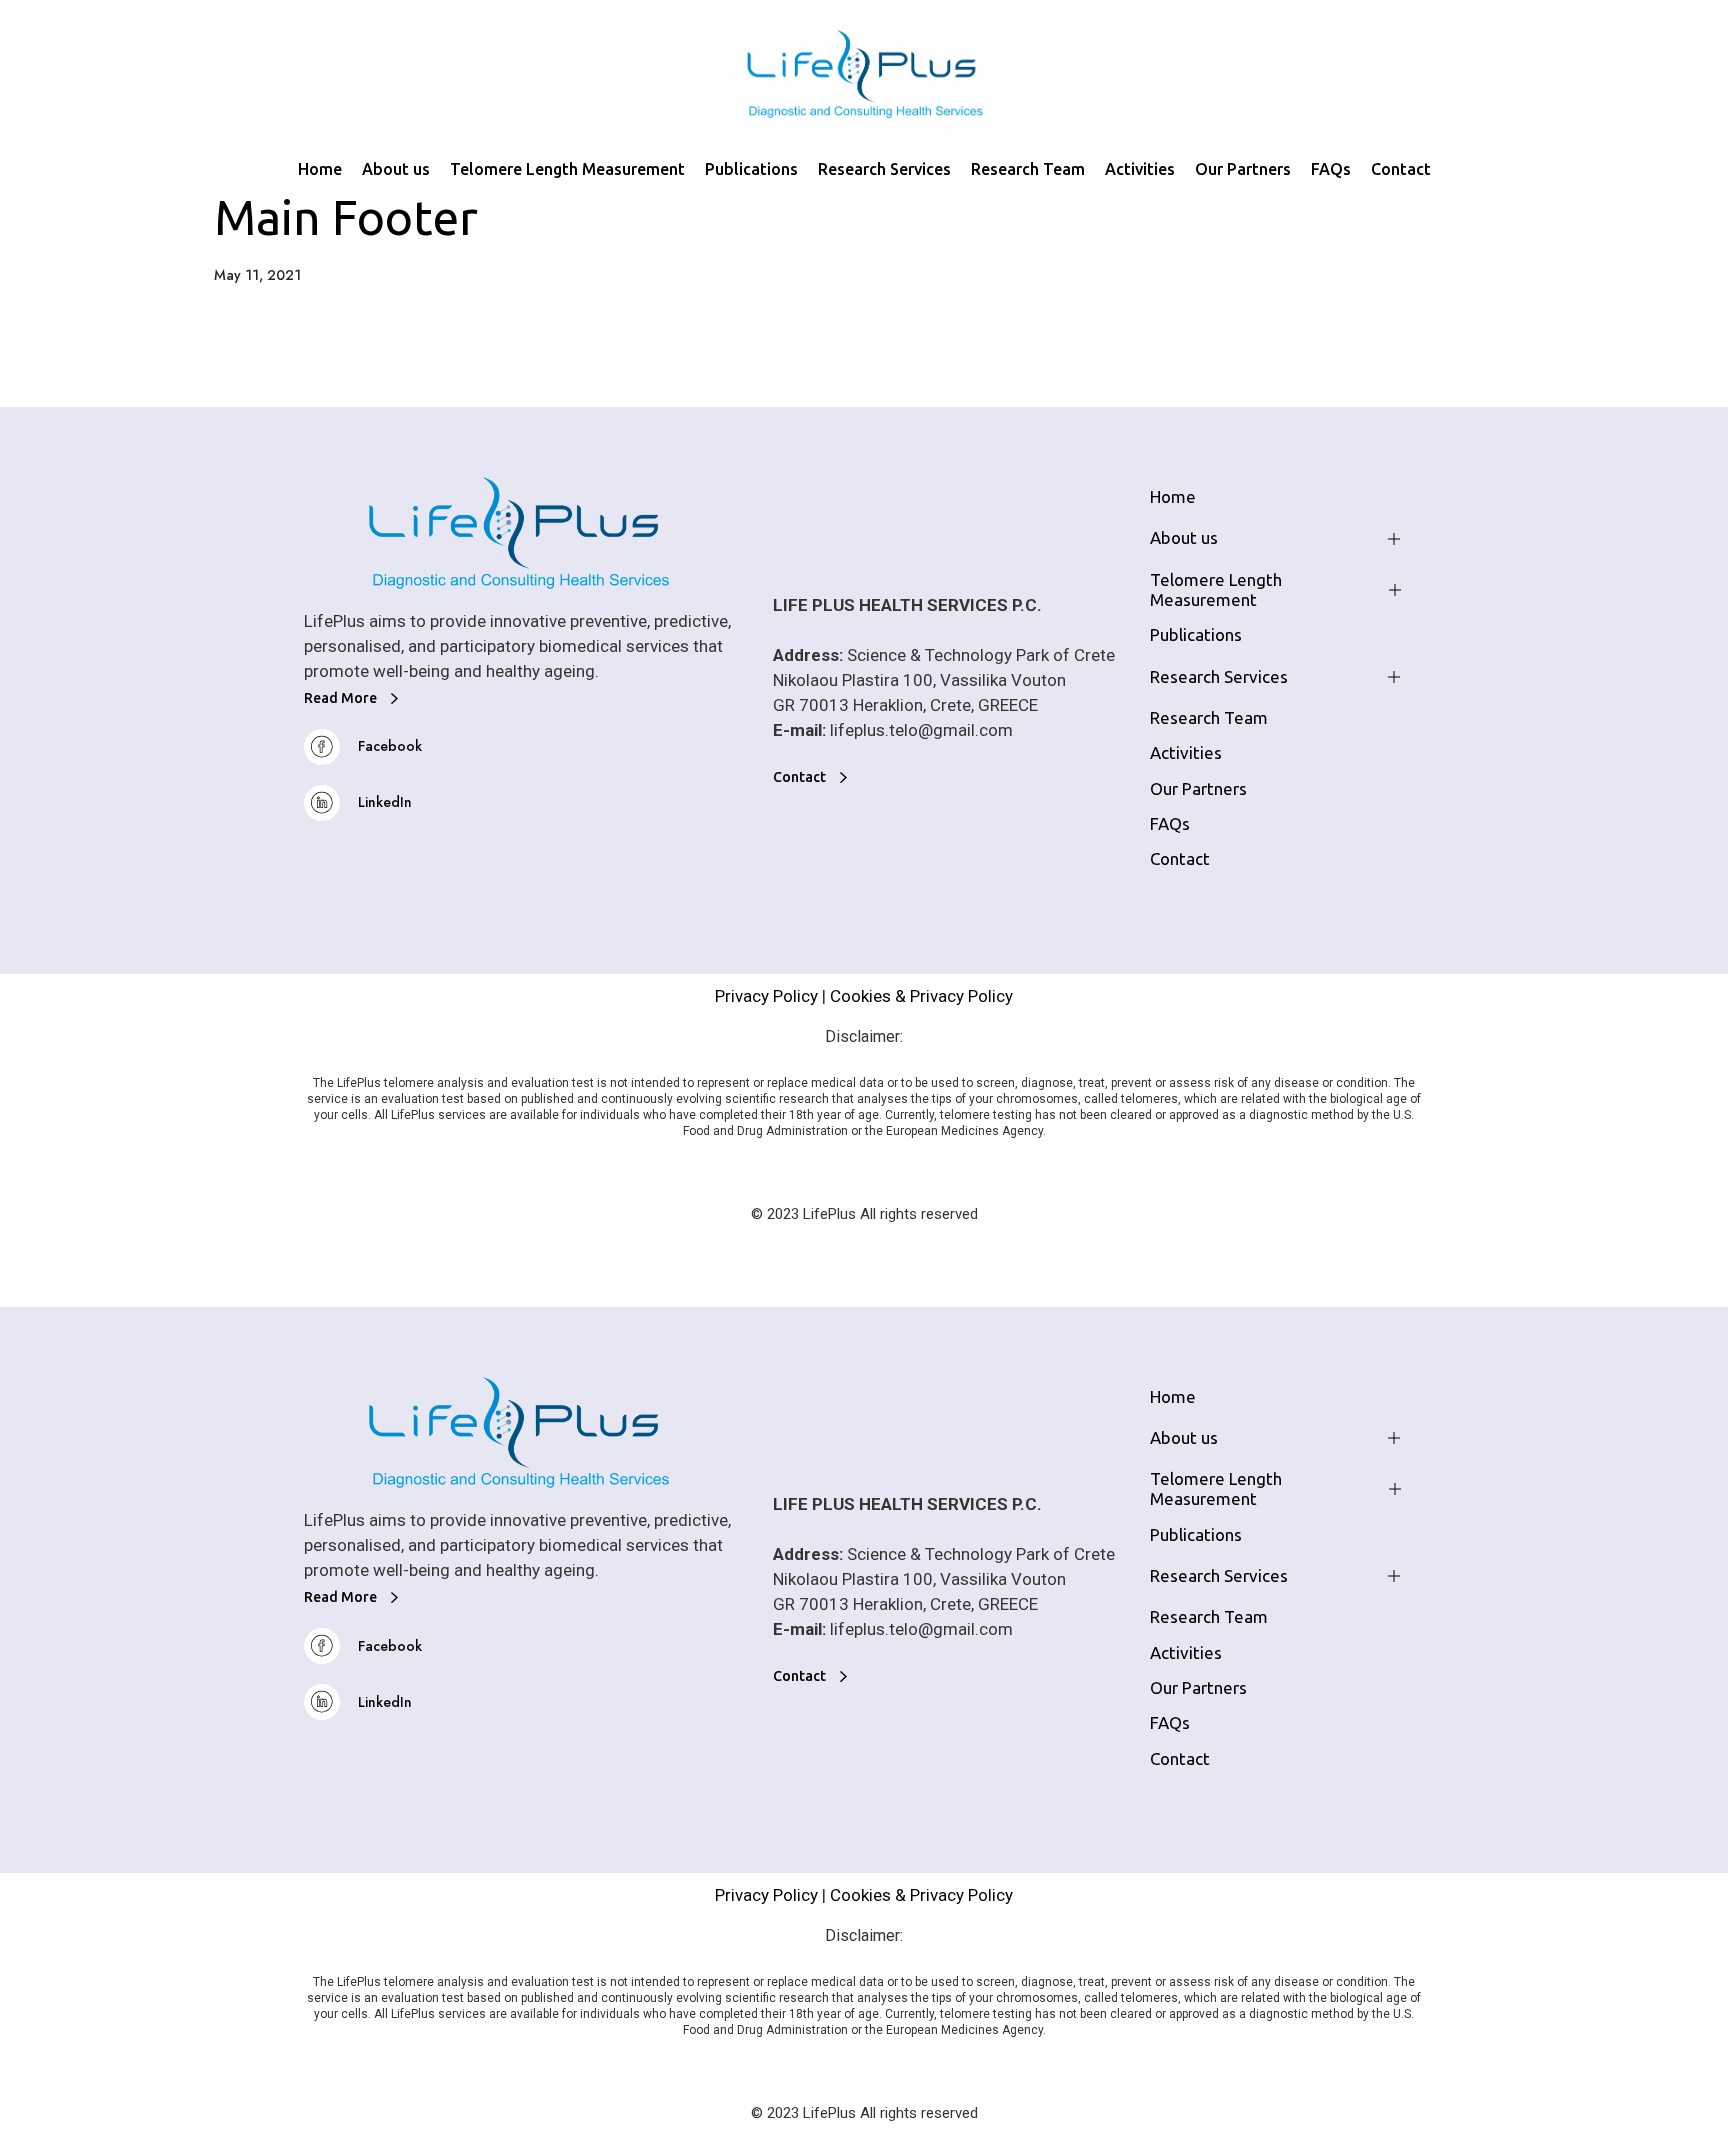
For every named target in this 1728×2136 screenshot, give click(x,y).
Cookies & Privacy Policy (921, 996)
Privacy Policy (766, 996)
